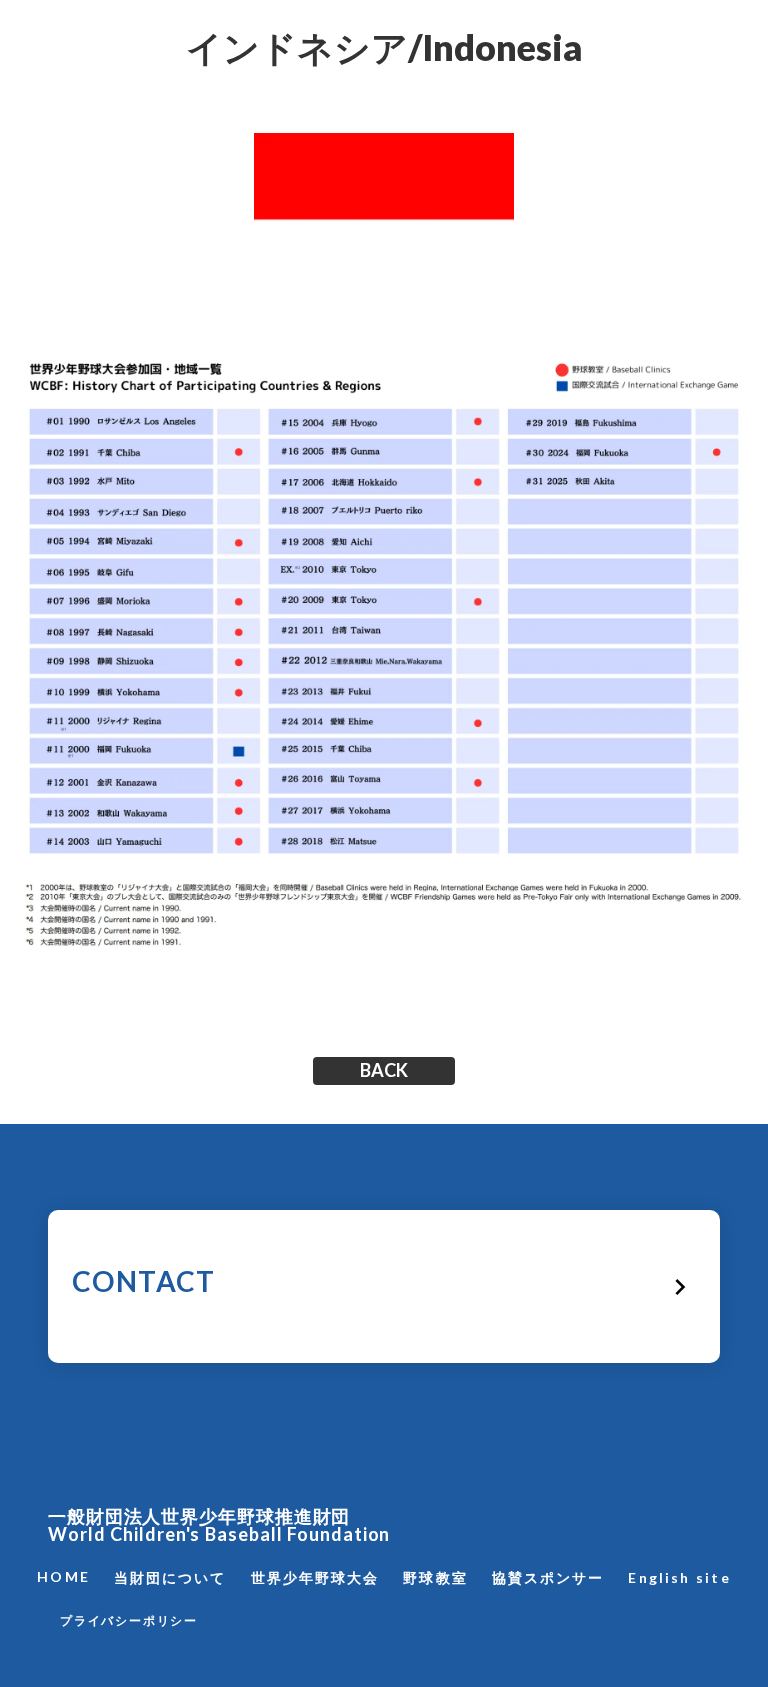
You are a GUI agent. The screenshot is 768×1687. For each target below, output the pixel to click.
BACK (384, 1071)
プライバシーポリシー (129, 1620)
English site (679, 1577)
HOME (63, 1576)
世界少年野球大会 (315, 1577)
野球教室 (435, 1577)
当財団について (170, 1577)
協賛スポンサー (548, 1577)
